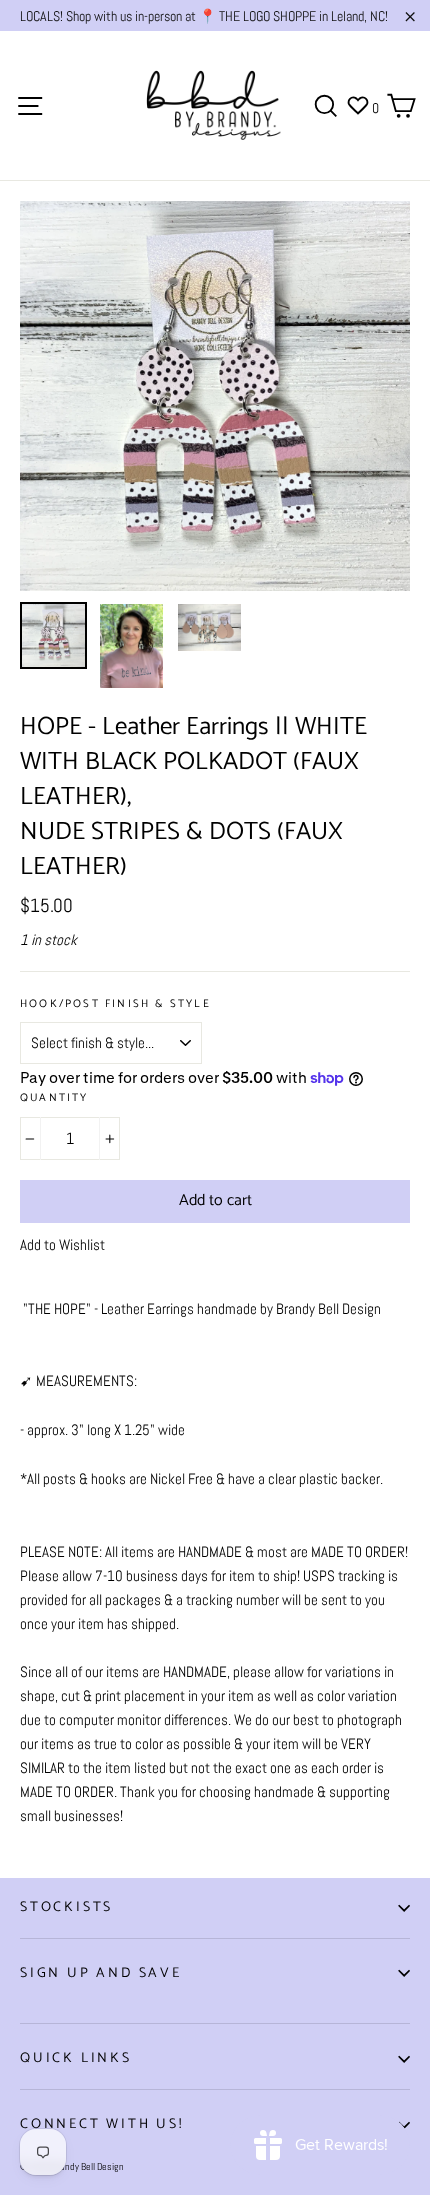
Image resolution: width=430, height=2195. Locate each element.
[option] (215, 396)
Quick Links (76, 2058)
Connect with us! (102, 2124)
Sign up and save (101, 1973)
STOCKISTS (66, 1907)
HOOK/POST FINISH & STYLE (115, 1004)
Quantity (54, 1098)
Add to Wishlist (62, 1244)
